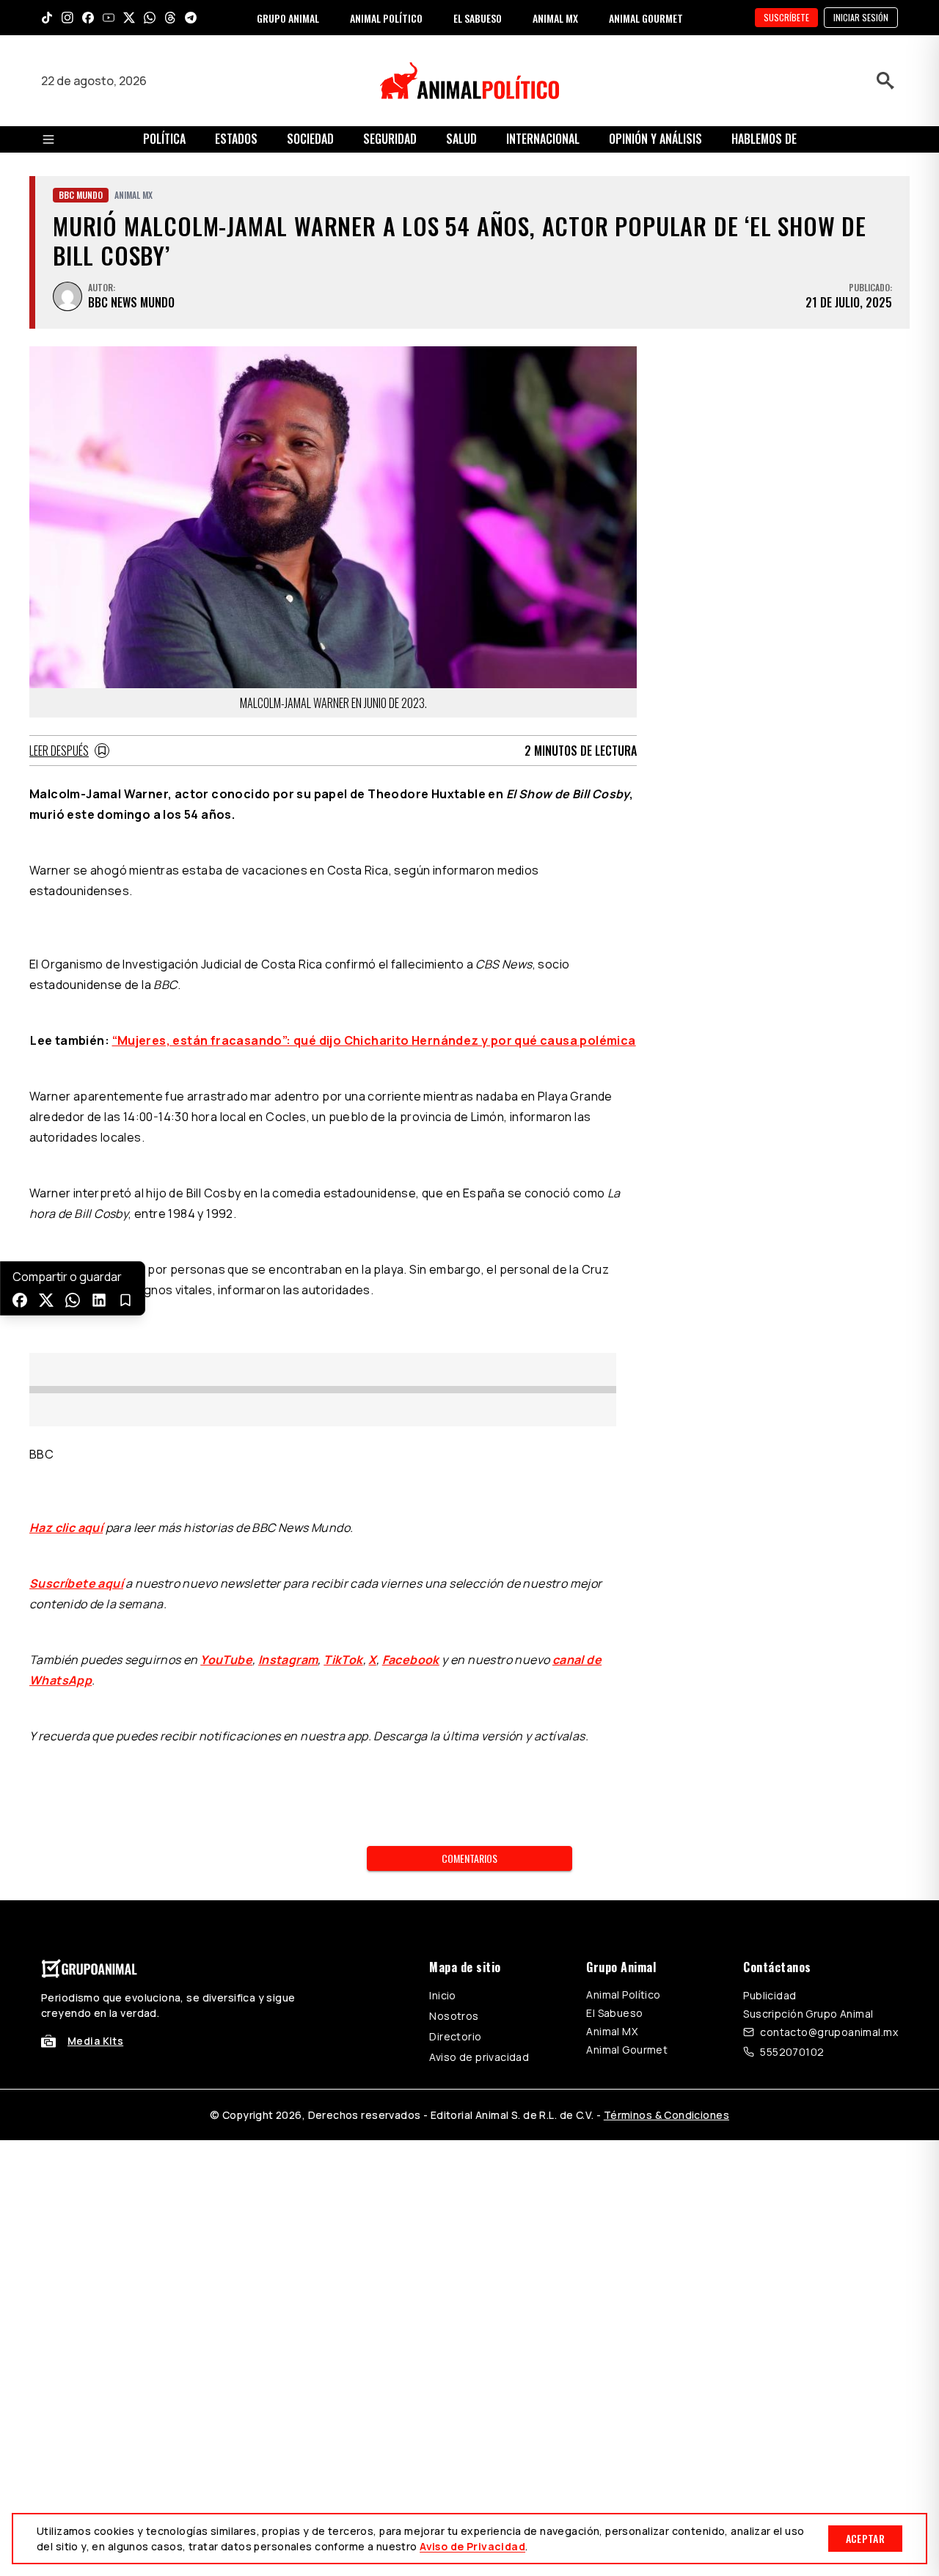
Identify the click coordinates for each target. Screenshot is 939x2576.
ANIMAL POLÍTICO (386, 18)
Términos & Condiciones (666, 2115)
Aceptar (865, 2538)
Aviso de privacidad (479, 2057)
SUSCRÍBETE (786, 17)
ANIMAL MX (555, 18)
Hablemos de (764, 139)
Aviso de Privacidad (472, 2546)
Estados (236, 139)
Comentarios (469, 1858)
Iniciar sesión (861, 17)
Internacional (543, 139)
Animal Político (623, 1995)
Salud (461, 139)
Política (164, 139)
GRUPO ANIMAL (288, 18)
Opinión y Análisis (655, 139)
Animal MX (612, 2031)
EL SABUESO (478, 18)
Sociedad (310, 139)
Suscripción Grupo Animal (808, 2014)
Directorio (455, 2036)
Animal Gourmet (627, 2050)
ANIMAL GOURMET (646, 18)
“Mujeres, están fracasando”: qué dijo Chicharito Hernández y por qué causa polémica (374, 1040)
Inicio (443, 1995)
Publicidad (770, 1995)
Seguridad (390, 139)
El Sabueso (614, 2013)
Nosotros (454, 2016)
